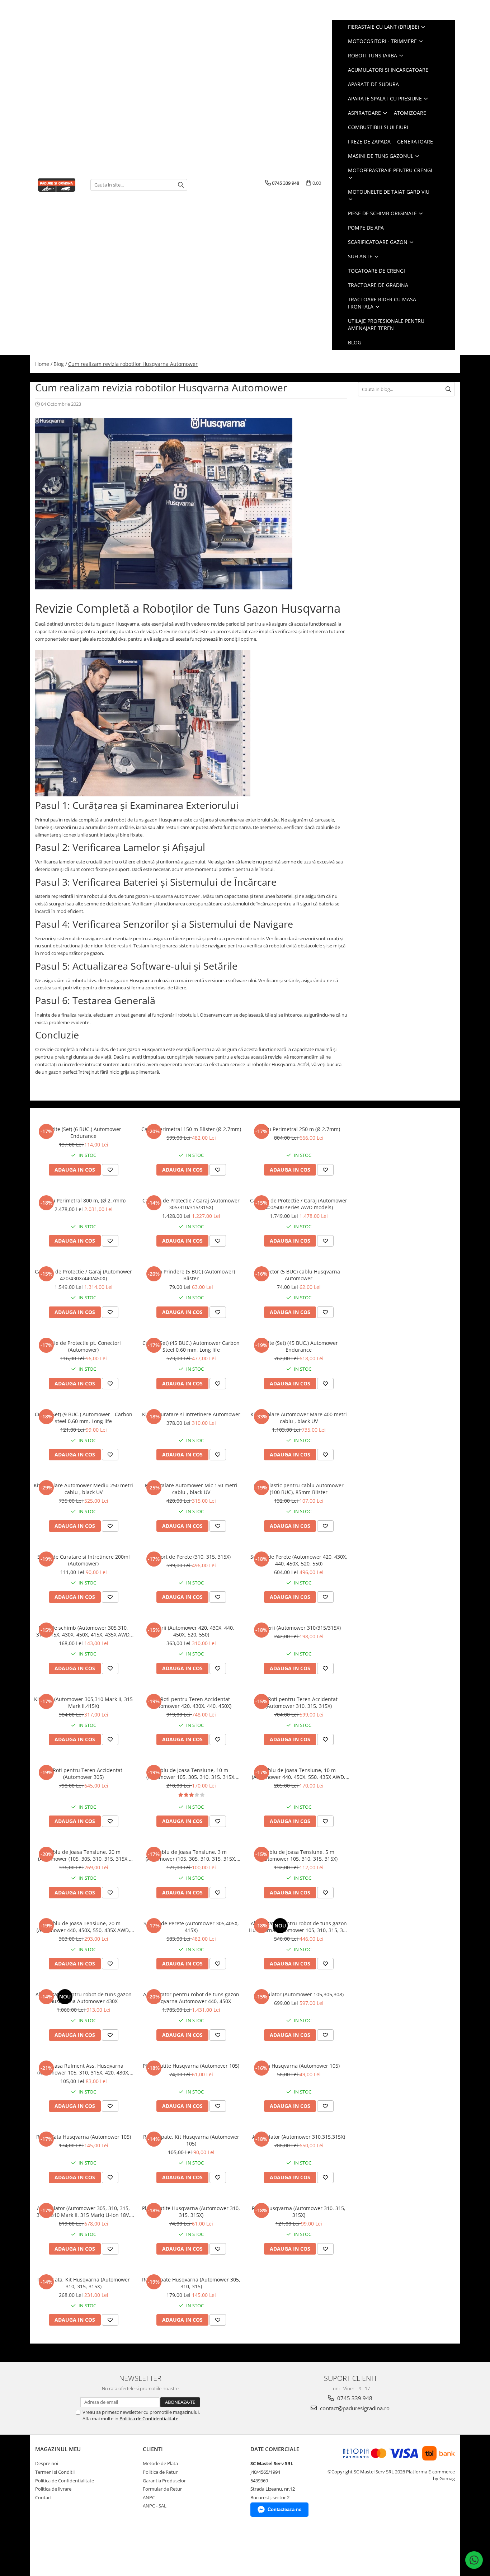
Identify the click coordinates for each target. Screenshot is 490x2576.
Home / (44, 364)
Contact (44, 2497)
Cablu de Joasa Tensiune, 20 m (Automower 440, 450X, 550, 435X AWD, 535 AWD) (83, 1927)
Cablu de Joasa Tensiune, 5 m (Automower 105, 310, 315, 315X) (299, 1855)
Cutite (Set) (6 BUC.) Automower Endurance (84, 1132)
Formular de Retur (162, 2489)
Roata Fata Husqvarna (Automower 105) (84, 2137)
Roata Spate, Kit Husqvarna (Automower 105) (191, 2140)
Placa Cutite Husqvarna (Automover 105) (191, 2066)
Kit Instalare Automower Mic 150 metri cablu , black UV (191, 1489)
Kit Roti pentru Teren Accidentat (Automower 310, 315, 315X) (299, 1703)
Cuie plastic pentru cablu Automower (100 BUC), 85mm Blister (299, 1489)
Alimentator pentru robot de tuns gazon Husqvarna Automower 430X (84, 1998)
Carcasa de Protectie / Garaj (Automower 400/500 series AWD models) (299, 1204)
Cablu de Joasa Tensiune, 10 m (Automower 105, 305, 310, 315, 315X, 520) (191, 1774)
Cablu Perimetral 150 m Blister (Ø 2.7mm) (191, 1129)
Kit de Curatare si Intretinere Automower (191, 1414)
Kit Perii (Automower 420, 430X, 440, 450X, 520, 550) (191, 1631)
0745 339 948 (354, 2398)
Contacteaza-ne (284, 2509)
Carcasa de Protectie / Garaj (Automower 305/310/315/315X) (191, 1204)
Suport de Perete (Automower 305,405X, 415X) (191, 1927)
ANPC (149, 2497)
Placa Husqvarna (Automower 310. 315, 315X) (299, 2212)
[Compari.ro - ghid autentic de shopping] (60, 2548)
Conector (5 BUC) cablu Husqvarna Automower (299, 1275)
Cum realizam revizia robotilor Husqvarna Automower (133, 364)
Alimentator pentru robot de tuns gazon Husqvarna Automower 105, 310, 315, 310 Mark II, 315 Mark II (299, 1927)
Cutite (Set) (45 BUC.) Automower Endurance (299, 1346)
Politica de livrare (53, 2489)
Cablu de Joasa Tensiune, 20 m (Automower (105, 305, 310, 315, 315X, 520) (83, 1855)
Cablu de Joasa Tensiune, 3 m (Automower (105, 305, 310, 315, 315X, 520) (191, 1855)
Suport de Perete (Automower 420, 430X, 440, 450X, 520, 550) (299, 1560)
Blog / (60, 364)
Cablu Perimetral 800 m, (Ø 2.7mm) (83, 1200)
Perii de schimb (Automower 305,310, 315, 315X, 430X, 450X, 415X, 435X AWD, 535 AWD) (84, 1631)
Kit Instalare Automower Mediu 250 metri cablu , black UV (83, 1489)
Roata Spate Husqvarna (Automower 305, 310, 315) (191, 2283)
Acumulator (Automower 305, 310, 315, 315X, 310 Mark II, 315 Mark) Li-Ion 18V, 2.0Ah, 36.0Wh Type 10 (83, 2212)
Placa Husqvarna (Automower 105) (299, 2066)
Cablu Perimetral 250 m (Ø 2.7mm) (299, 1129)
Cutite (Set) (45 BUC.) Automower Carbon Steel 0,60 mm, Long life (191, 1346)
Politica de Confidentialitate (149, 2419)
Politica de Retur (160, 2472)
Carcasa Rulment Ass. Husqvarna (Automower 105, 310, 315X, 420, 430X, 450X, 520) (83, 2069)
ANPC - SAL (155, 2506)
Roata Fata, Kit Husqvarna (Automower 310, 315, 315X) (84, 2283)
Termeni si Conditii (55, 2472)
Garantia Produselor (164, 2481)
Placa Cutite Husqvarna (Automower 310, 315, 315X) (191, 2212)
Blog (355, 342)
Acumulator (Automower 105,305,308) (299, 1994)
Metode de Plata (160, 2463)
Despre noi (47, 2463)
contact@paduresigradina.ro (354, 2408)
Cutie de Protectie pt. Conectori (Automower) (83, 1346)
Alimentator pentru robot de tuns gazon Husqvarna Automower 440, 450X (191, 1998)
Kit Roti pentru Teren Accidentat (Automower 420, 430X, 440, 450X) (191, 1703)
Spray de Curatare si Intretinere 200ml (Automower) (84, 1560)
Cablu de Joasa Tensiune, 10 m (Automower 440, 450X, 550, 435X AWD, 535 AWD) (299, 1774)
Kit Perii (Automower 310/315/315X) (299, 1628)
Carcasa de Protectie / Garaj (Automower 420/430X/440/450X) (83, 1275)
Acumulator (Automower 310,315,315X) (299, 2137)
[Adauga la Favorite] (110, 1170)
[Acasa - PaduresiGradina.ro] (57, 185)
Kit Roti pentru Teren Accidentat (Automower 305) (84, 1774)
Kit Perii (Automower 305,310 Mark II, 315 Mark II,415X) (83, 1703)
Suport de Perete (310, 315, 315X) (191, 1557)
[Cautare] (181, 185)
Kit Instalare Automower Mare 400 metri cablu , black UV (299, 1418)
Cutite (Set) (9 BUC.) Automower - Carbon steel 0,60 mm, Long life (84, 1418)
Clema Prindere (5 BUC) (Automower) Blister (191, 1275)
